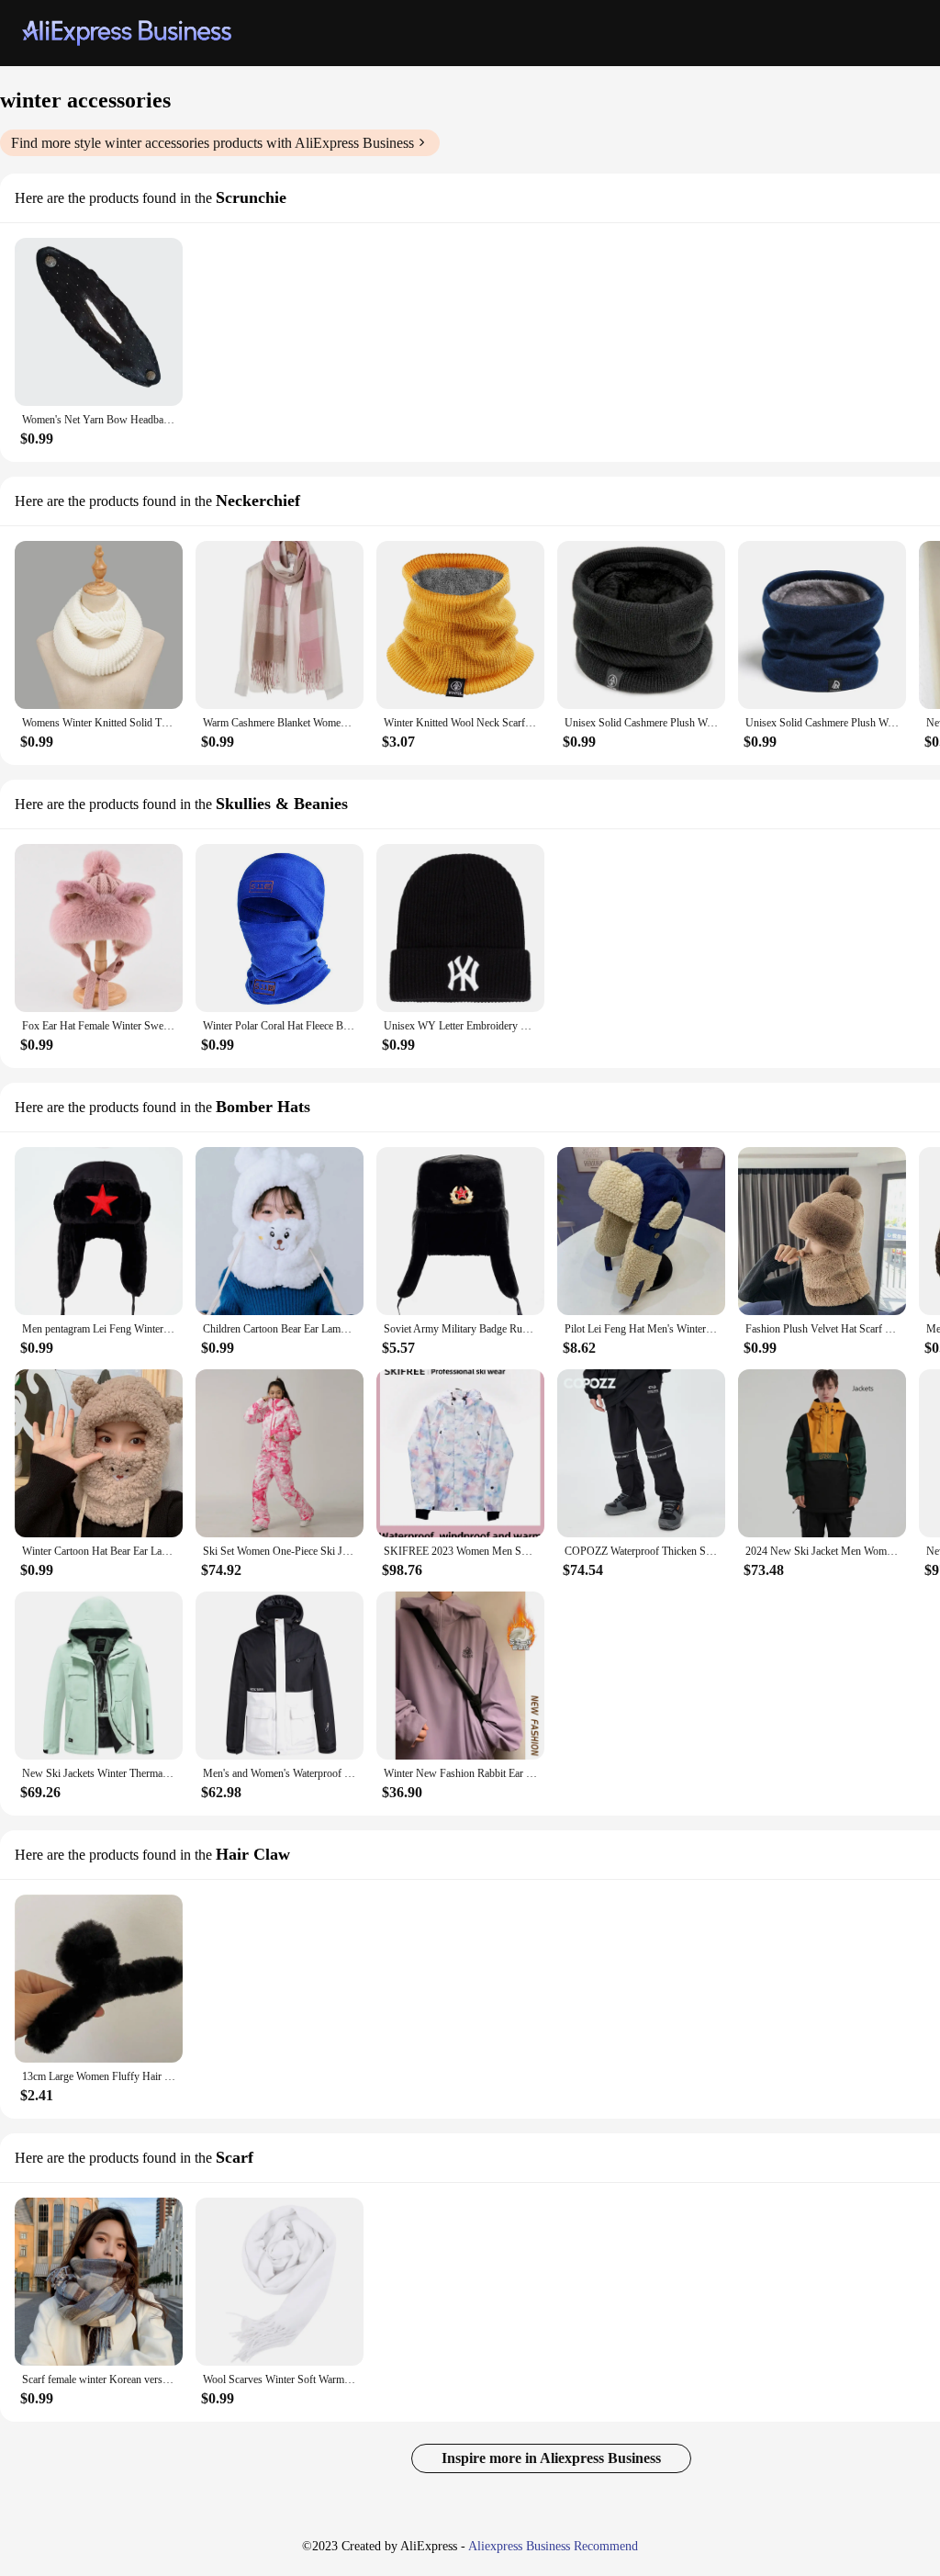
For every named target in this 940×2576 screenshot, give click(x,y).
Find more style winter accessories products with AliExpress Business (213, 143)
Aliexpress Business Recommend (553, 2546)
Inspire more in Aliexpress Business (551, 2458)
